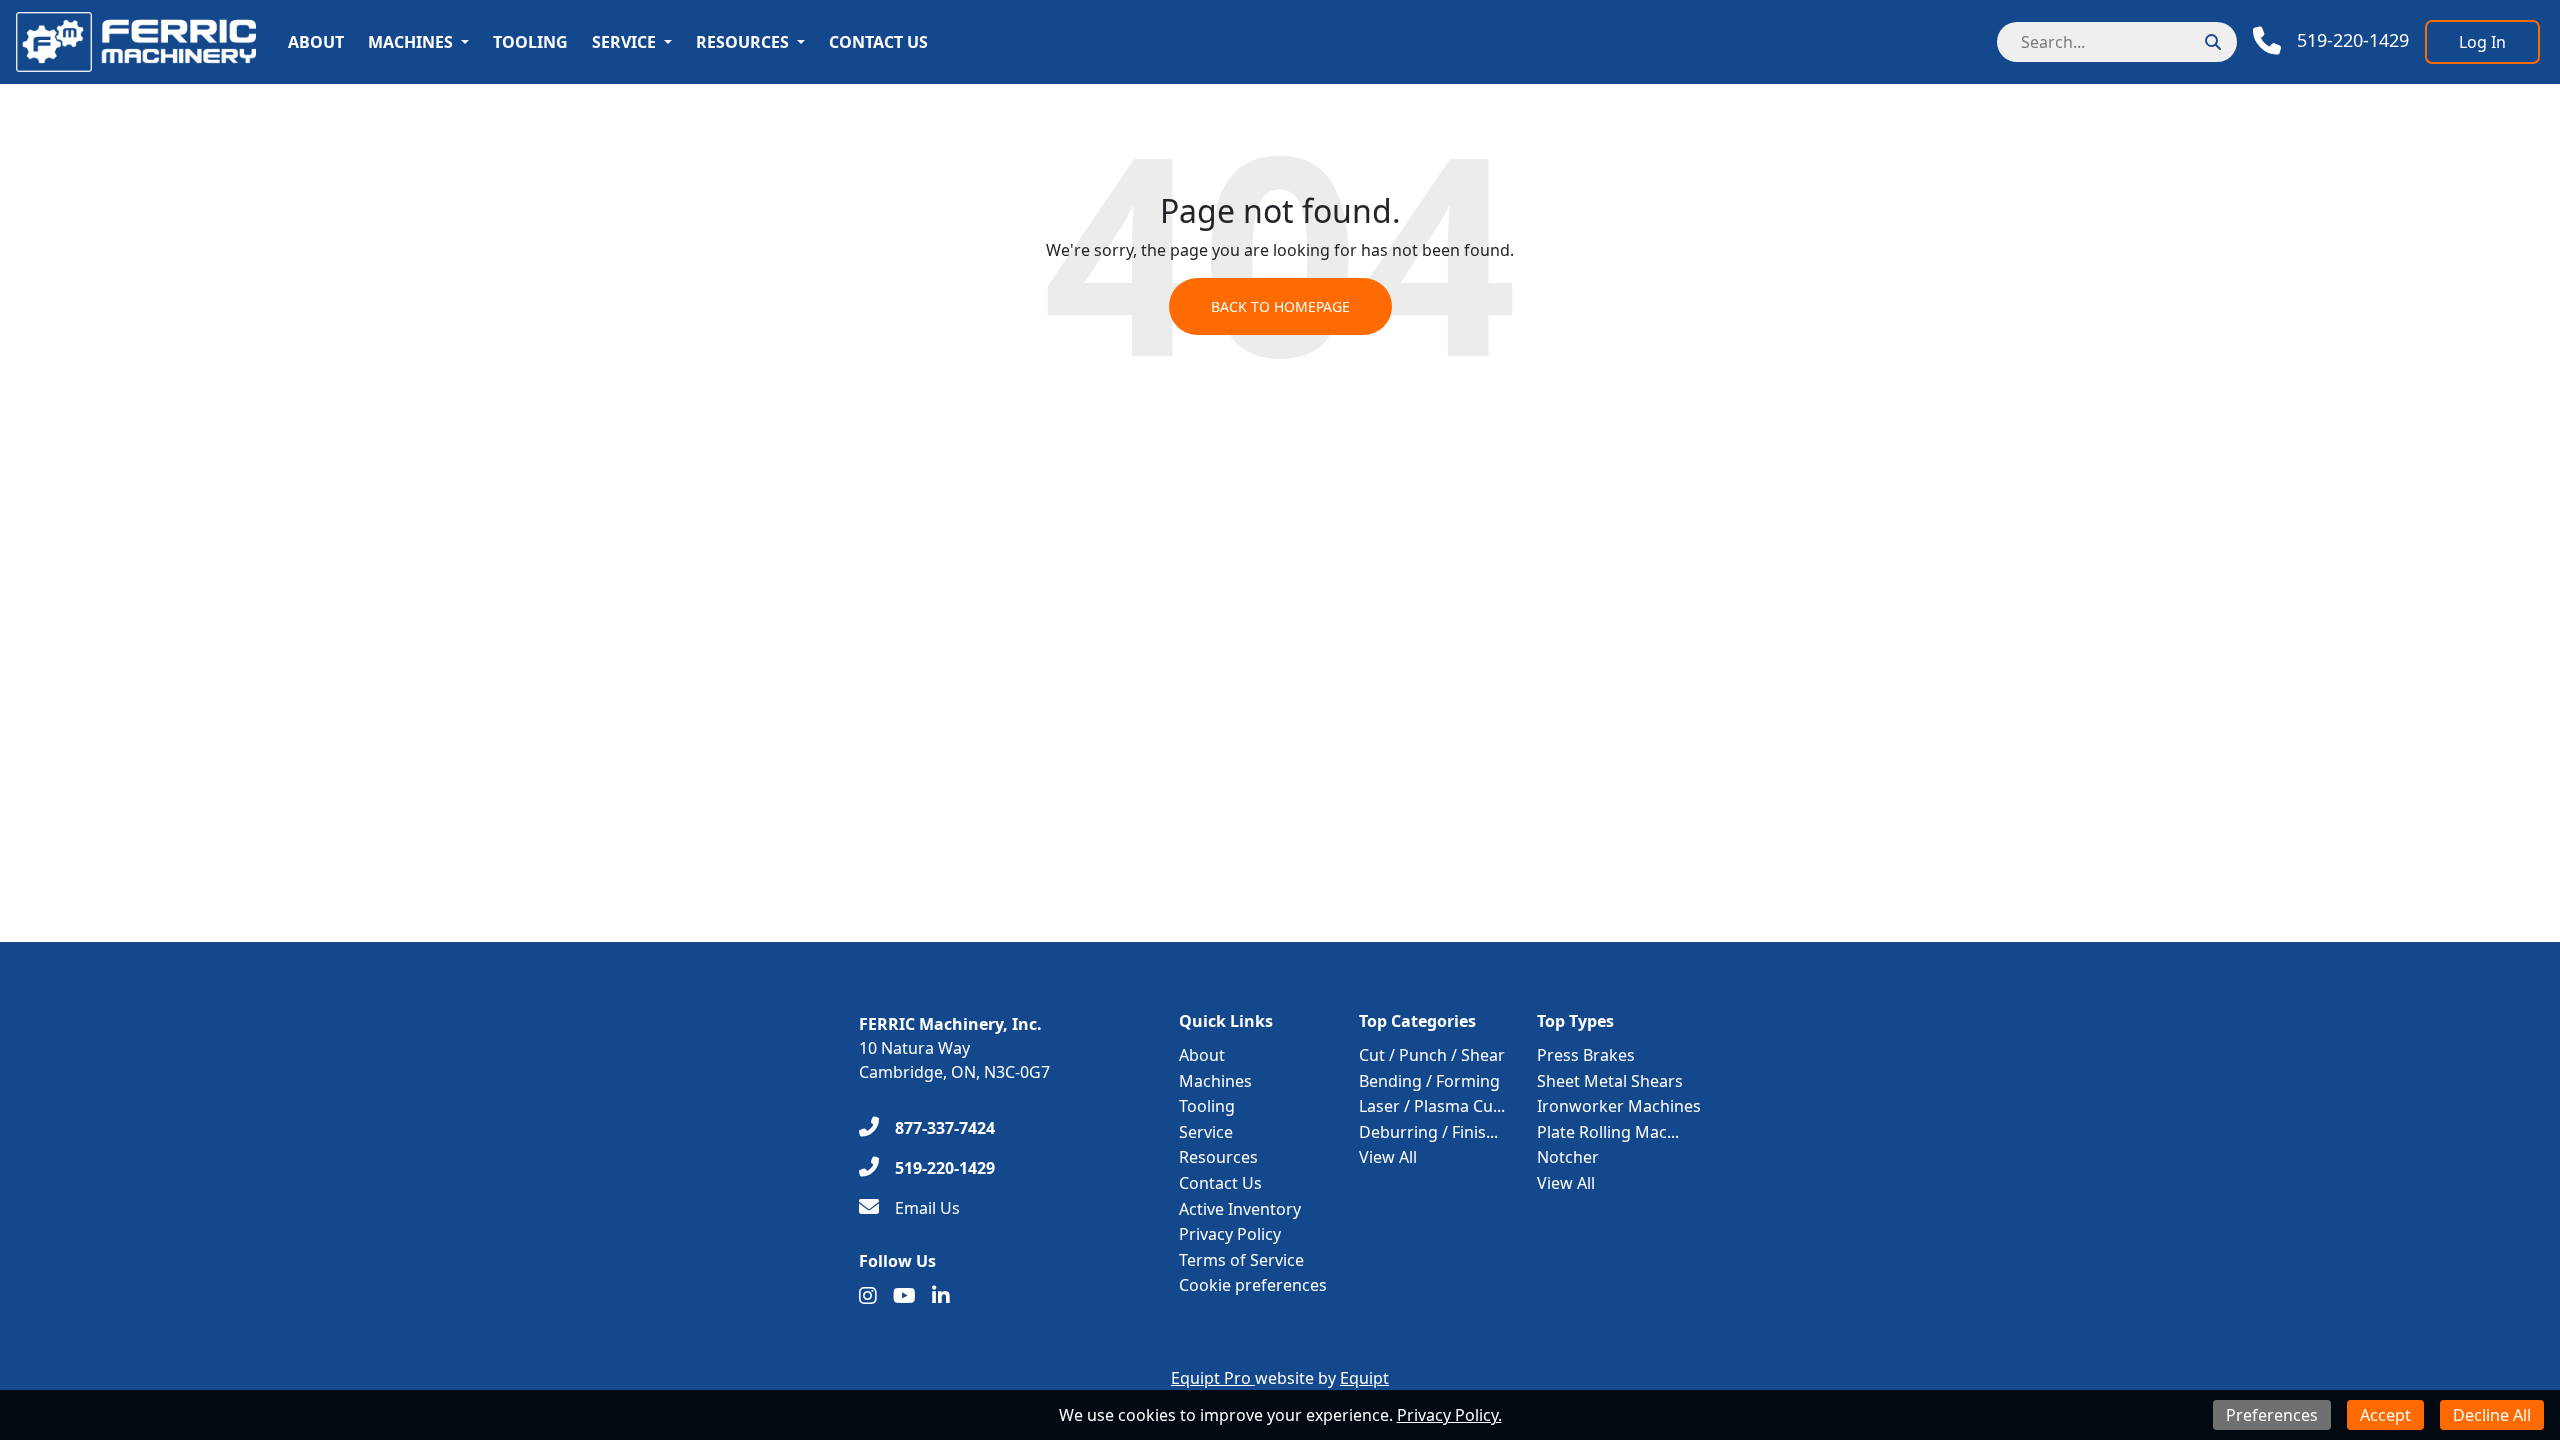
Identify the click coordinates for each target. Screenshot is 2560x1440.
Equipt (1364, 1378)
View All (1388, 1157)
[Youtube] (904, 1296)
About (316, 42)
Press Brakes (1586, 1055)
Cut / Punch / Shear (1432, 1055)
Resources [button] (742, 42)
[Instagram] (868, 1296)
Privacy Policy (1230, 1234)
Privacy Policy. (1449, 1415)
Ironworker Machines (1619, 1106)
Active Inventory (1240, 1209)
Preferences (2272, 1415)
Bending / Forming (1429, 1081)
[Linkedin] (941, 1296)
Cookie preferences (1253, 1285)
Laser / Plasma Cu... (1432, 1106)
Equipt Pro (1213, 1378)
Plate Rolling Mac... (1608, 1132)
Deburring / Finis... (1428, 1132)
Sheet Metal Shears (1610, 1081)
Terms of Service (1241, 1260)
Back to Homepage (1280, 306)
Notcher (1568, 1157)
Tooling (530, 42)
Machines (410, 42)
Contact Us (878, 42)
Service (624, 42)
